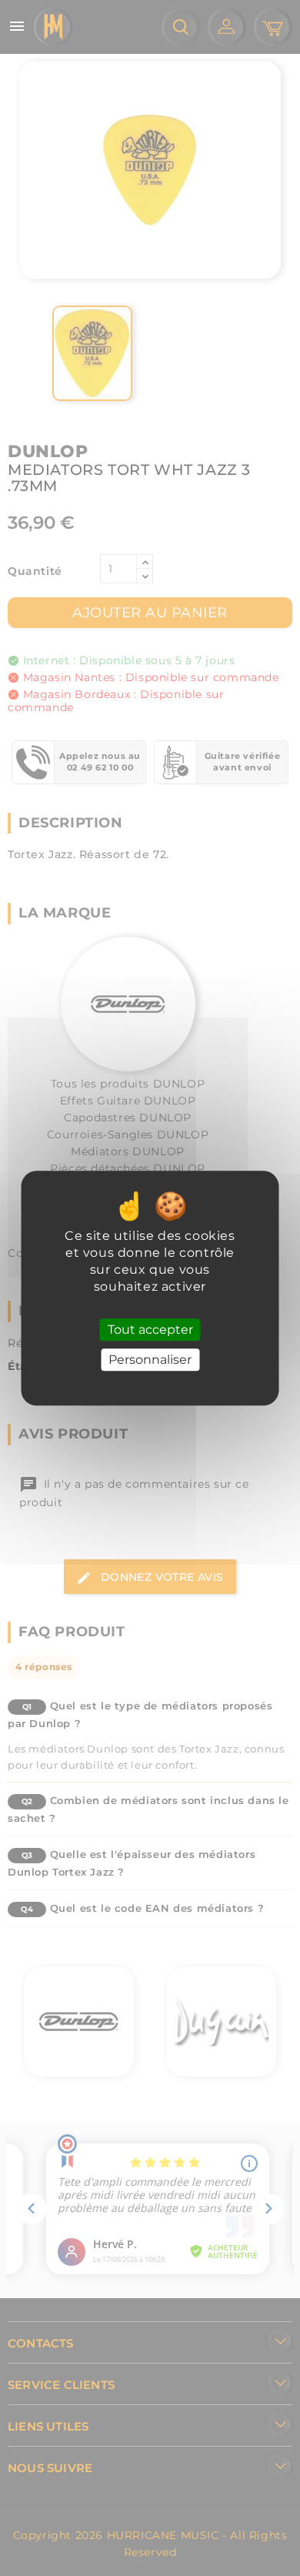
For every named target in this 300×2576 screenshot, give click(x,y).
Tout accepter (150, 1330)
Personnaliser (150, 1360)
